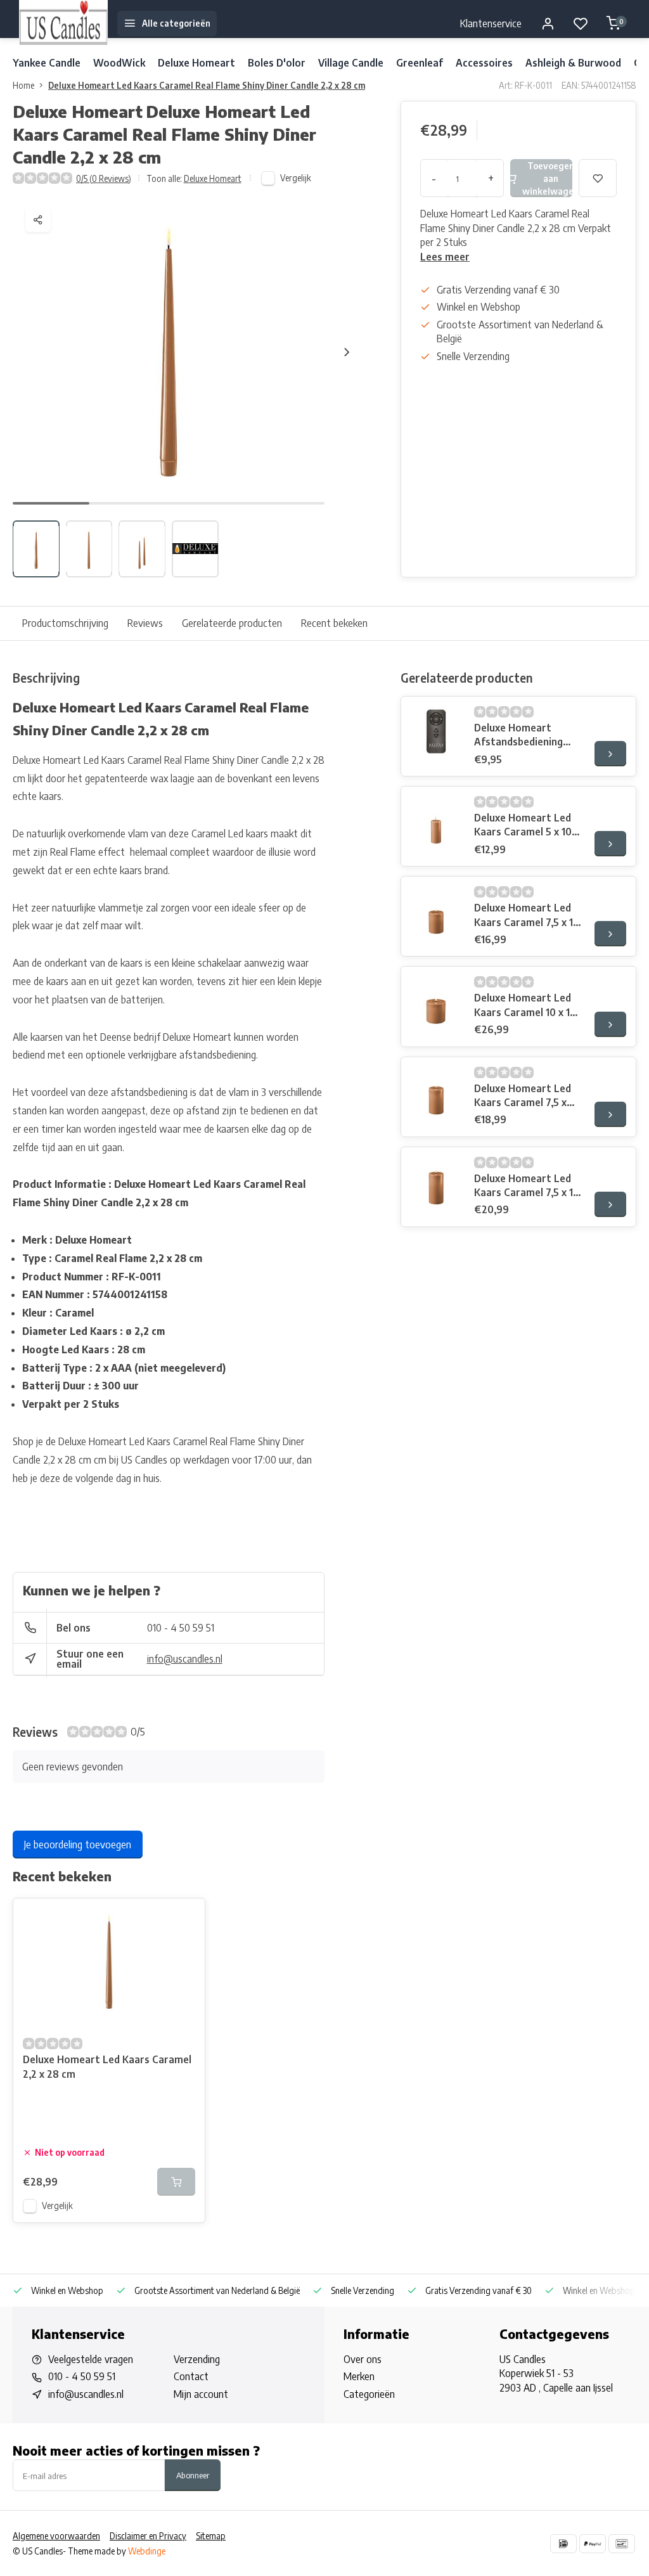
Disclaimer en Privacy (148, 2536)
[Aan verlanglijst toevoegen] (186, 1917)
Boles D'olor (277, 63)
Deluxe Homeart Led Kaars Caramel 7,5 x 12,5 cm (523, 1096)
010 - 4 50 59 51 (181, 1628)
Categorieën (369, 2394)
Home (23, 85)
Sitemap (211, 2536)
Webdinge (147, 2551)
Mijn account (201, 2394)
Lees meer (445, 257)
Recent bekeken (334, 623)
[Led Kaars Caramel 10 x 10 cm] (436, 1001)
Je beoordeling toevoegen (78, 1845)
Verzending (197, 2359)
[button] (347, 352)
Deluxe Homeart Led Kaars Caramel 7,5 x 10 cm (527, 915)
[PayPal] (593, 2544)
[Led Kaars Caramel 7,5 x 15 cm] (436, 1182)
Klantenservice (491, 23)
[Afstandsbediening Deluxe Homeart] (436, 731)
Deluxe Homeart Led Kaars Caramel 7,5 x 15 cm (526, 1186)
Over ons (363, 2359)
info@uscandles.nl (185, 1659)
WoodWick (119, 63)
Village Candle (351, 63)
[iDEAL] (563, 2544)
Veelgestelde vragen (91, 2359)
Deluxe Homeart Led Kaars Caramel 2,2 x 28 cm (107, 2066)
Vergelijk (296, 178)
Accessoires (484, 63)
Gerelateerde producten (232, 623)
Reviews (145, 623)
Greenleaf (420, 63)
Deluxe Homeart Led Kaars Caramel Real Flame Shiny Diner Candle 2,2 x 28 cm (207, 85)
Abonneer (193, 2475)
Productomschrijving (65, 623)
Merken (359, 2376)
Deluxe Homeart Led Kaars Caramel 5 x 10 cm (523, 825)
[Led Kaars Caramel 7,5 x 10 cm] (436, 911)
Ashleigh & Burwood (573, 63)
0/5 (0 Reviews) (104, 178)
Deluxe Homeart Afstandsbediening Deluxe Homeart (518, 735)
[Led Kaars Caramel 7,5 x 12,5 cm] (436, 1092)
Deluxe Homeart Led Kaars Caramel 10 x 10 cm (525, 1005)
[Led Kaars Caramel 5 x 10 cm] (436, 821)
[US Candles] (63, 23)
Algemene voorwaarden (56, 2536)
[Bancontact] (622, 2544)
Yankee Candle (47, 63)
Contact (191, 2376)
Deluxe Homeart (196, 63)
